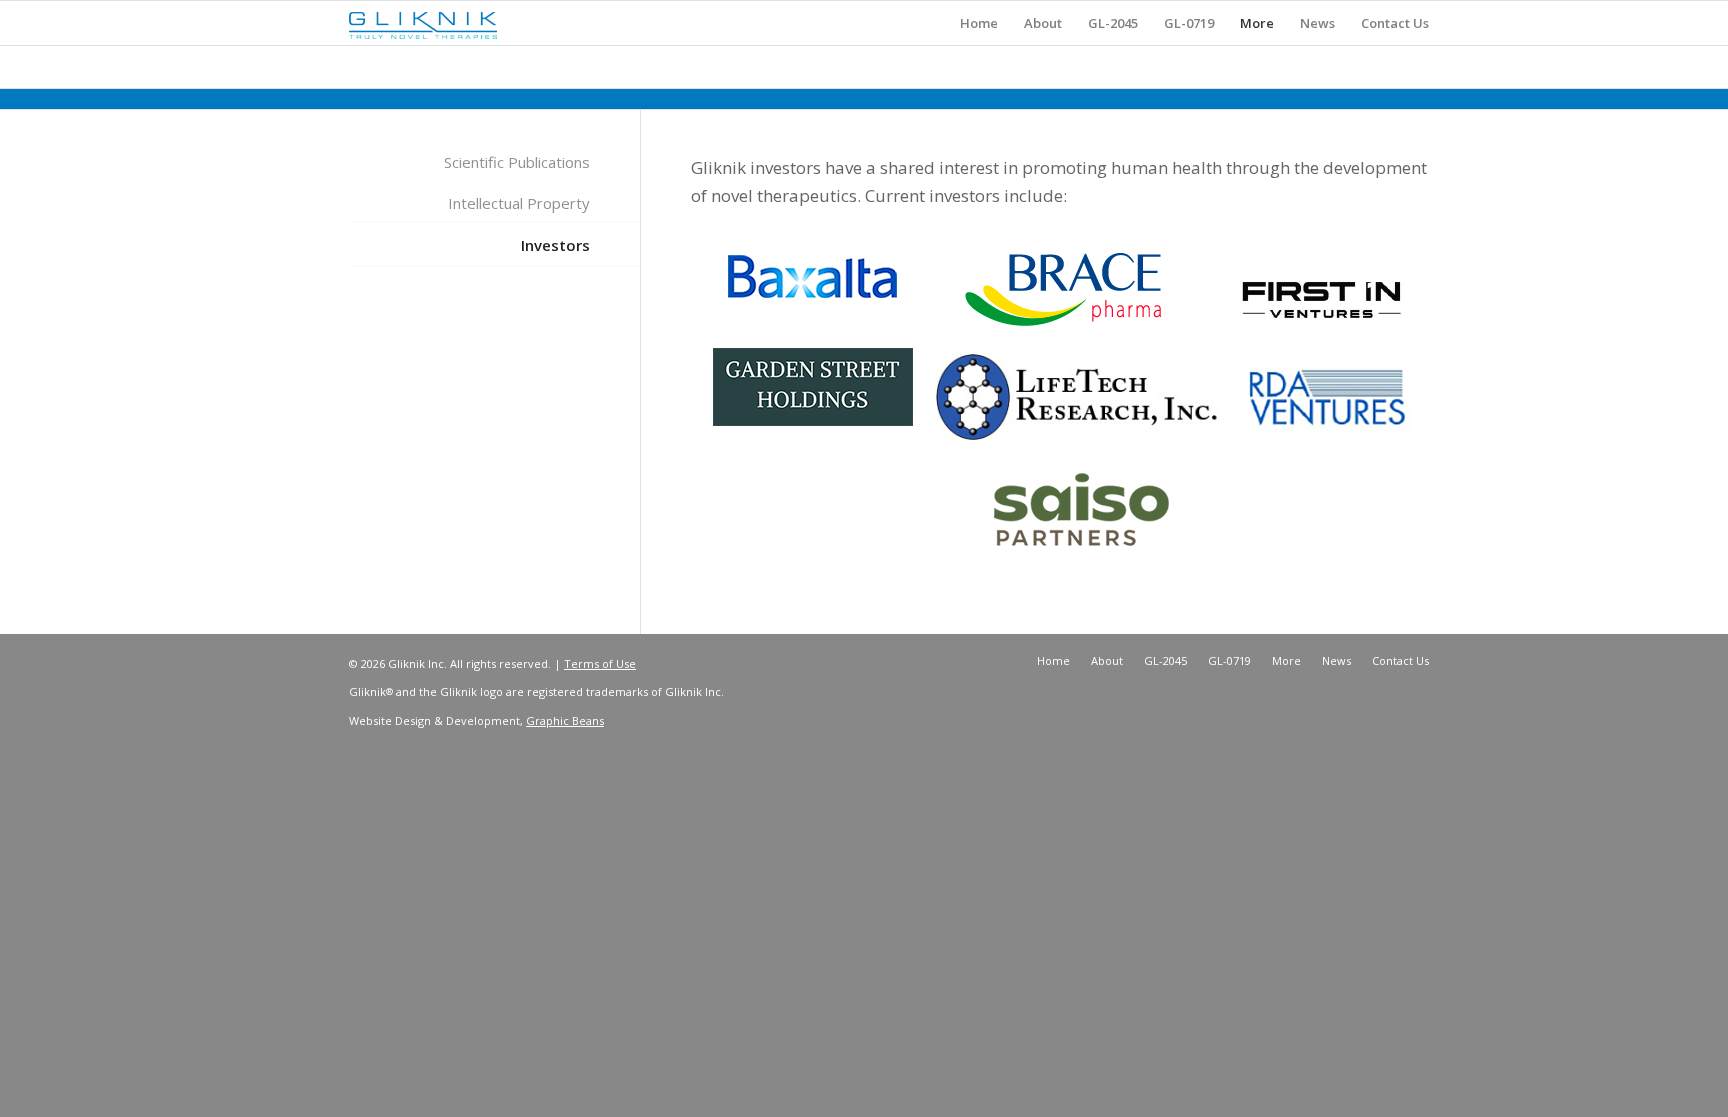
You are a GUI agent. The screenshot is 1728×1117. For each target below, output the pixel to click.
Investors (555, 245)
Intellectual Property (519, 203)
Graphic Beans (565, 720)
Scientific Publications (517, 162)
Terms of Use (600, 663)
